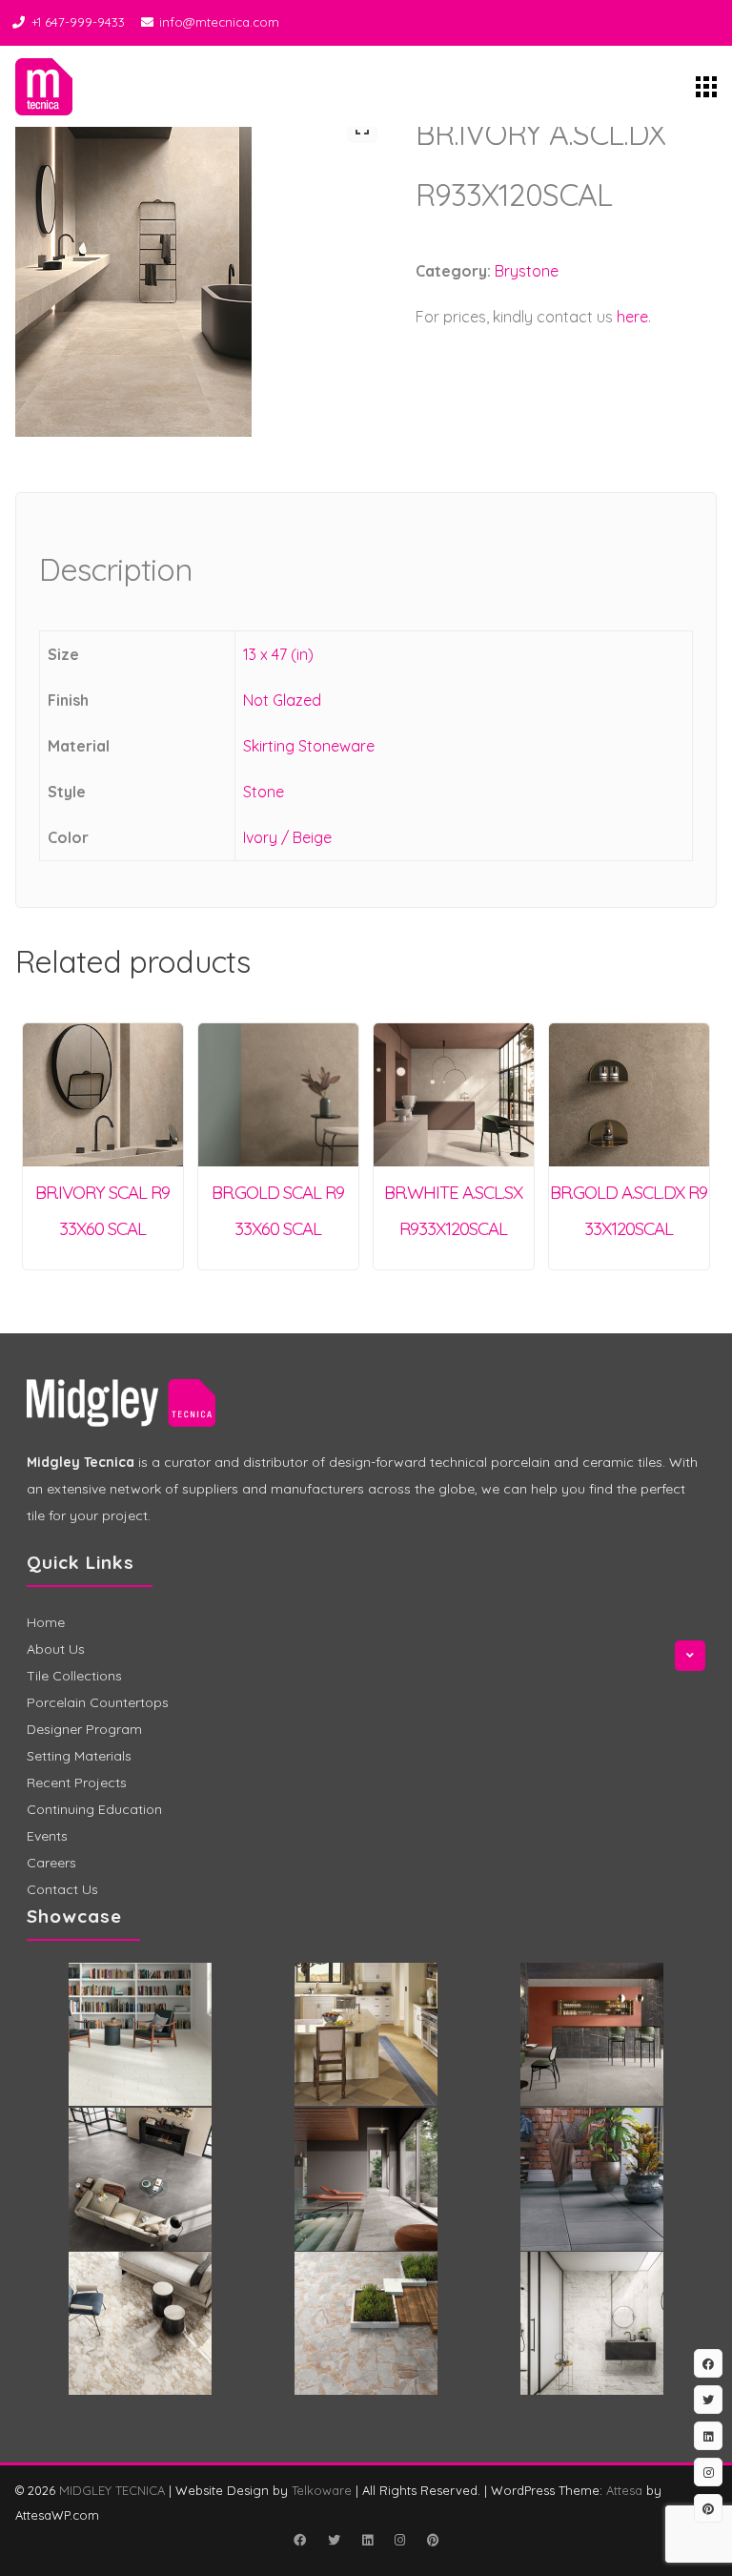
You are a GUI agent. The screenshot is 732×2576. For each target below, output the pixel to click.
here (632, 317)
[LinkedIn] (367, 2540)
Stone (264, 792)
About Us (56, 1649)
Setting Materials (79, 1756)
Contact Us (62, 1889)
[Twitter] (334, 2540)
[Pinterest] (433, 2540)
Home (46, 1622)
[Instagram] (399, 2540)
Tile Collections (74, 1676)
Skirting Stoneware (309, 746)
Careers (51, 1863)
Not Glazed (282, 700)
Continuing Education (94, 1809)
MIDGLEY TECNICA (112, 2490)
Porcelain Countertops (98, 1702)
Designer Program (84, 1729)
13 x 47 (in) (278, 654)
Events (47, 1836)
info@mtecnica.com (219, 22)
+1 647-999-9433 (78, 22)
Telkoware (322, 2490)
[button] (362, 128)
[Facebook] (299, 2540)
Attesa (624, 2490)
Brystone (527, 271)
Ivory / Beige (287, 837)
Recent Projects (77, 1783)
